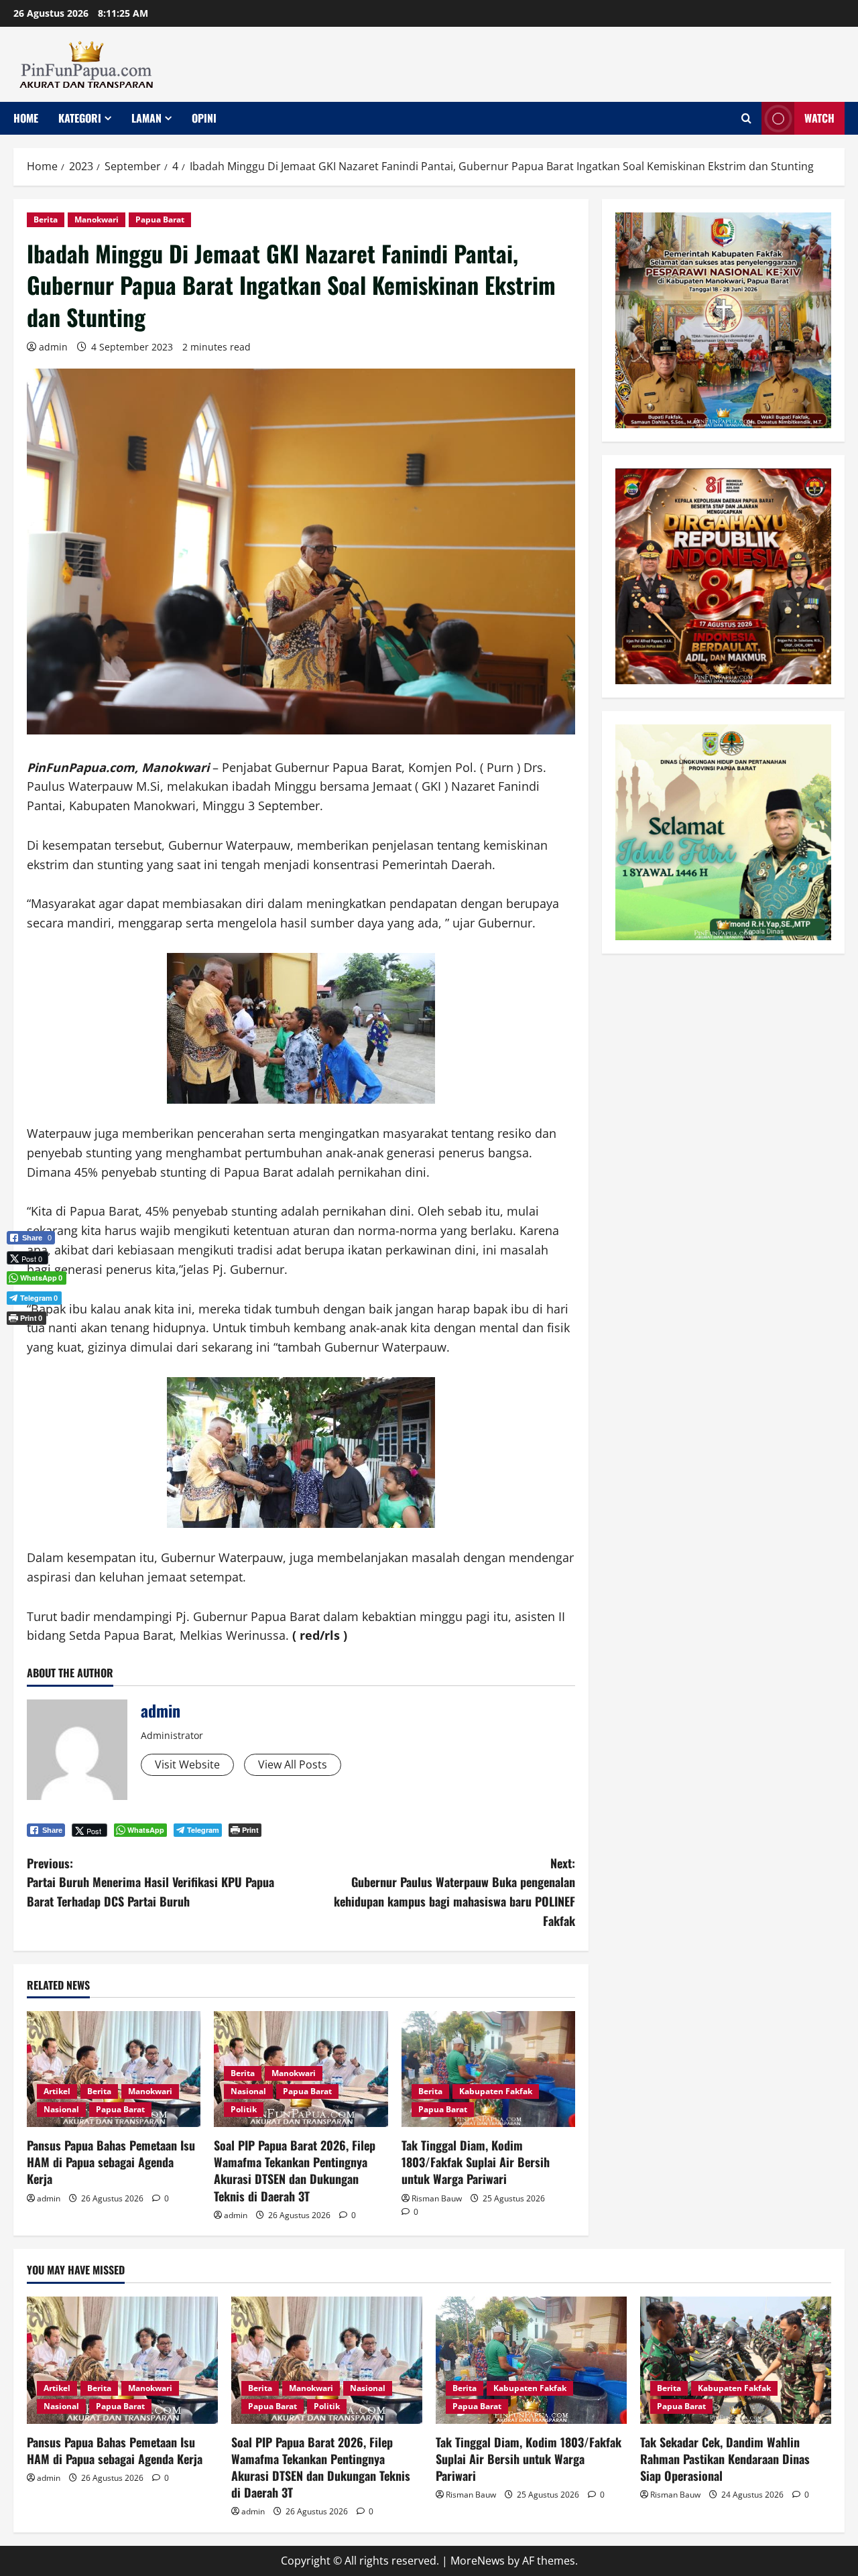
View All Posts (293, 1764)
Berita (46, 219)
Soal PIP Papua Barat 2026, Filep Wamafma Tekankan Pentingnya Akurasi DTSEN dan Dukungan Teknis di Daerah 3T (295, 2171)
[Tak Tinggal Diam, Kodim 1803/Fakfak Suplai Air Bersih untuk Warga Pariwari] (488, 2069)
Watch (819, 118)
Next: (454, 1892)
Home (26, 118)
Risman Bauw (437, 2198)
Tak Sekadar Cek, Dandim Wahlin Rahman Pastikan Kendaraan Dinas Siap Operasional (725, 2459)
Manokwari (97, 219)
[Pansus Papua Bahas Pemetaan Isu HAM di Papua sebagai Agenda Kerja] (114, 2069)
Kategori (80, 118)
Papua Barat (160, 219)
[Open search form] (746, 118)
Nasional (61, 2109)
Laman (146, 118)
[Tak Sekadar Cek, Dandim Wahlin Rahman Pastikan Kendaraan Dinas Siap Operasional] (736, 2360)
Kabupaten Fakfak (496, 2091)
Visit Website (187, 1764)
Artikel (57, 2091)
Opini (204, 118)
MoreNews (478, 2561)
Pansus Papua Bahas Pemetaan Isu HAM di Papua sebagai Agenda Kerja (111, 2162)
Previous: (150, 1882)
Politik (244, 2109)
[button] (31, 1340)
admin (53, 347)
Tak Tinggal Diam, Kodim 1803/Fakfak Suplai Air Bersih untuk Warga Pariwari (476, 2162)
